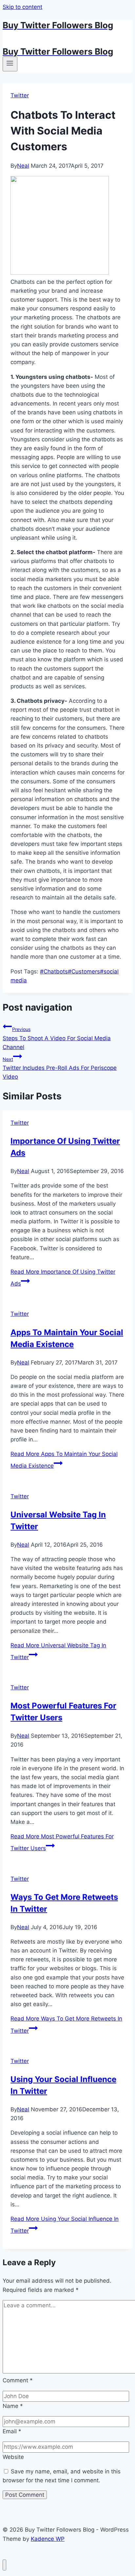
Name (13, 2406)
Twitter (20, 95)
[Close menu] (4, 2565)
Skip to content (22, 7)
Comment (18, 2380)
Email (12, 2431)
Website (13, 2457)
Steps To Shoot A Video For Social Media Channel (57, 1038)
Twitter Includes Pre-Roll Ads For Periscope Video (60, 1068)
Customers (84, 971)
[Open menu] (10, 64)
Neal (23, 166)
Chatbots (54, 971)
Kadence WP (48, 2539)
